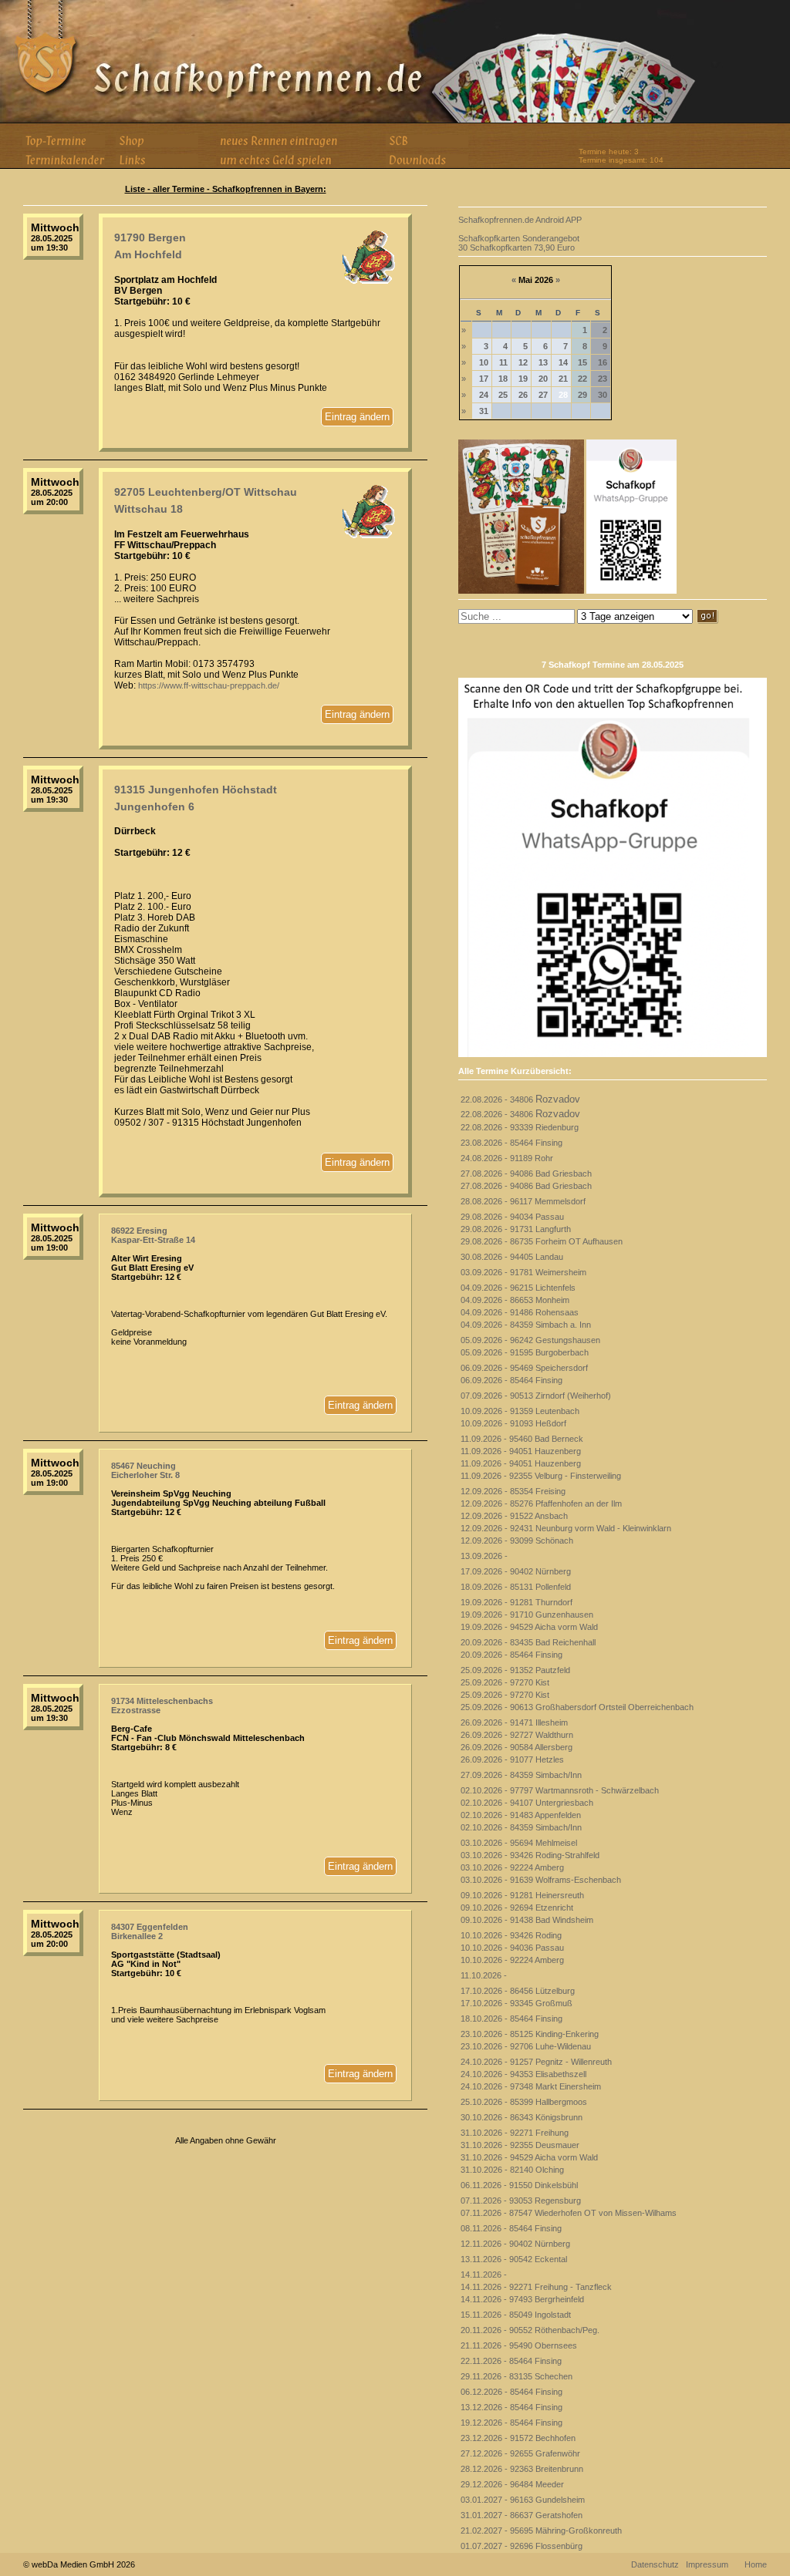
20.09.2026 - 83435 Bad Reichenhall (528, 1642)
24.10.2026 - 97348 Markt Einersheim (531, 2086)
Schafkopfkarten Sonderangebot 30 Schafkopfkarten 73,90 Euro (519, 243)
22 (582, 379)
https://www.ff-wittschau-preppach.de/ (209, 685)
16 (603, 362)
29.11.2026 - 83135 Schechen (517, 2376)
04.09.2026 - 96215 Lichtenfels (518, 1288)
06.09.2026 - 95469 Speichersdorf (524, 1368)
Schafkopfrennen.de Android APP (520, 220)
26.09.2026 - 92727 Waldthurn (517, 1735)
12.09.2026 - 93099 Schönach (517, 1541)
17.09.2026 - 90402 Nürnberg (516, 1571)
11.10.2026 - (484, 1975)
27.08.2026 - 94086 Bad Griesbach (526, 1174)
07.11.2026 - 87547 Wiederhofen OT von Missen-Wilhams (569, 2213)
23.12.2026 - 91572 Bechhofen (518, 2438)
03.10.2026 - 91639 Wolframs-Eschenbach (541, 1880)
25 (503, 395)
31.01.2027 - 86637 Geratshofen (522, 2515)
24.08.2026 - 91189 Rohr (507, 1158)
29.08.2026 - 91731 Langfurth (516, 1229)
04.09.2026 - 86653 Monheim (515, 1300)
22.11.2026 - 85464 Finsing (511, 2361)
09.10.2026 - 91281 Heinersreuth (522, 1895)
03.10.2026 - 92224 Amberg (512, 1867)
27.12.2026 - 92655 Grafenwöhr (520, 2453)
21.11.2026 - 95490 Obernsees (519, 2345)
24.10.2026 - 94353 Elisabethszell (523, 2074)
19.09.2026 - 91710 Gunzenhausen (527, 1615)
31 (484, 411)
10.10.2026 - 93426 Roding (511, 1935)
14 (563, 362)
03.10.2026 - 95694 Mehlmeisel (519, 1843)
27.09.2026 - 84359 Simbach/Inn (521, 1775)
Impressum (707, 2564)
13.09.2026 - (484, 1556)
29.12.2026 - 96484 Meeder (512, 2484)
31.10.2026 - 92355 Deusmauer (520, 2145)
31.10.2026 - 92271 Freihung (515, 2133)
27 (543, 395)
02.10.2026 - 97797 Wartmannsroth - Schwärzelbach (560, 1790)
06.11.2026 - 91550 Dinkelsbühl (519, 2185)
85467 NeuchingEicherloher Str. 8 (145, 1470)
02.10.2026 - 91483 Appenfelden (521, 1815)
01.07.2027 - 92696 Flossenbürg (522, 2546)
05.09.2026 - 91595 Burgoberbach (525, 1352)
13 (543, 362)
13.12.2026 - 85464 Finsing (511, 2407)
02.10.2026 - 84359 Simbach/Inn (521, 1827)
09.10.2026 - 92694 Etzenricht (517, 1908)
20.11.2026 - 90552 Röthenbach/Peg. (530, 2330)
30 (603, 395)
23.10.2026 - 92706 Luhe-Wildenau (526, 2046)
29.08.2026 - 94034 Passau (512, 1217)
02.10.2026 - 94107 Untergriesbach (527, 1803)
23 (603, 379)
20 (543, 379)
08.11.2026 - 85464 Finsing (511, 2228)
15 (582, 362)
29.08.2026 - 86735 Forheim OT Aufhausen (542, 1241)
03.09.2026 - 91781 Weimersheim (523, 1272)
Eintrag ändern (357, 417)
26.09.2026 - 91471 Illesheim (514, 1722)
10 (484, 362)
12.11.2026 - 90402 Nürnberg (515, 2244)
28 (563, 395)
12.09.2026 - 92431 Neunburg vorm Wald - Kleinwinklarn (566, 1528)
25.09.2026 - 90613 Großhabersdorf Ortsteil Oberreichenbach (577, 1707)
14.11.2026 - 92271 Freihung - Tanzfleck (536, 2287)
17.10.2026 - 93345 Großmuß (517, 2003)
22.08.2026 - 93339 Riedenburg (520, 1127)
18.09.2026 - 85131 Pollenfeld (516, 1587)
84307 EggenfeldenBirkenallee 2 (150, 1931)
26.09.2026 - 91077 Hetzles (512, 1759)
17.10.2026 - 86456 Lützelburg (518, 1991)
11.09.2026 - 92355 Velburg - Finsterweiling (541, 1476)
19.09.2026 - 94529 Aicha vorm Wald (529, 1627)
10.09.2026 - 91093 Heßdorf (513, 1423)
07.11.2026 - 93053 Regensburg (521, 2201)
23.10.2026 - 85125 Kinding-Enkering (530, 2034)
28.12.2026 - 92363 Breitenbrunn (522, 2469)
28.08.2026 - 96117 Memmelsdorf (523, 1201)
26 (523, 395)
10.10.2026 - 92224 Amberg (512, 1960)
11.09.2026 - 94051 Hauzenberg (521, 1451)
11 (503, 362)
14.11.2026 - (484, 2275)
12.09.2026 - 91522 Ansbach (514, 1516)
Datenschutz (655, 2564)
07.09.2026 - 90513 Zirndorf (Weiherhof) (536, 1396)
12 (523, 362)
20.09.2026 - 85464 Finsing (511, 1655)
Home (756, 2564)
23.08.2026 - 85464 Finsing (511, 1143)
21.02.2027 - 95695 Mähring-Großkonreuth (541, 2531)
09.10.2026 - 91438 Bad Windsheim (527, 1920)
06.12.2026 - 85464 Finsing (511, 2392)
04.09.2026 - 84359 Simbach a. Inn (526, 1325)
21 (563, 379)
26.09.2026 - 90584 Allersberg (517, 1747)
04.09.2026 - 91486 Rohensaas (520, 1312)
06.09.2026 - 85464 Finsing (511, 1380)
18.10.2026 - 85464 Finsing (511, 2019)
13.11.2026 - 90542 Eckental (514, 2259)
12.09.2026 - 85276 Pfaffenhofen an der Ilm (541, 1504)
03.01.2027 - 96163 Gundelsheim (523, 2500)
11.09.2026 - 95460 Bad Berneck (522, 1439)
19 (523, 379)
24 (484, 395)
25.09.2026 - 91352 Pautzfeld (515, 1670)
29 (582, 395)
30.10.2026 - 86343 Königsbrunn (522, 2117)
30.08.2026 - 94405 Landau (512, 1257)
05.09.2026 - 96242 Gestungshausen (530, 1340)
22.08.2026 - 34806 (520, 1099)
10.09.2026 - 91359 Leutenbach (520, 1411)
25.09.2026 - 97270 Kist (505, 1682)
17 (484, 379)
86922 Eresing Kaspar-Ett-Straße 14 (153, 1235)
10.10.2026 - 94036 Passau (512, 1948)
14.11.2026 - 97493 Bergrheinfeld (522, 2299)
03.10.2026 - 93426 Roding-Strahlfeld (530, 1855)
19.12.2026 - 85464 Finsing (511, 2423)
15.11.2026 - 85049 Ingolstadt (516, 2315)
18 (503, 379)
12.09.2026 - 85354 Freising (513, 1491)
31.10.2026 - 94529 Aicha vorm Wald (529, 2157)
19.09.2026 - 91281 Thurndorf (517, 1602)
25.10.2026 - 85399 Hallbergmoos (524, 2102)
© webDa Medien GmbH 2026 (79, 2564)
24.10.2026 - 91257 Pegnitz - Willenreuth (536, 2062)
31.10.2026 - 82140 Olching (512, 2170)
